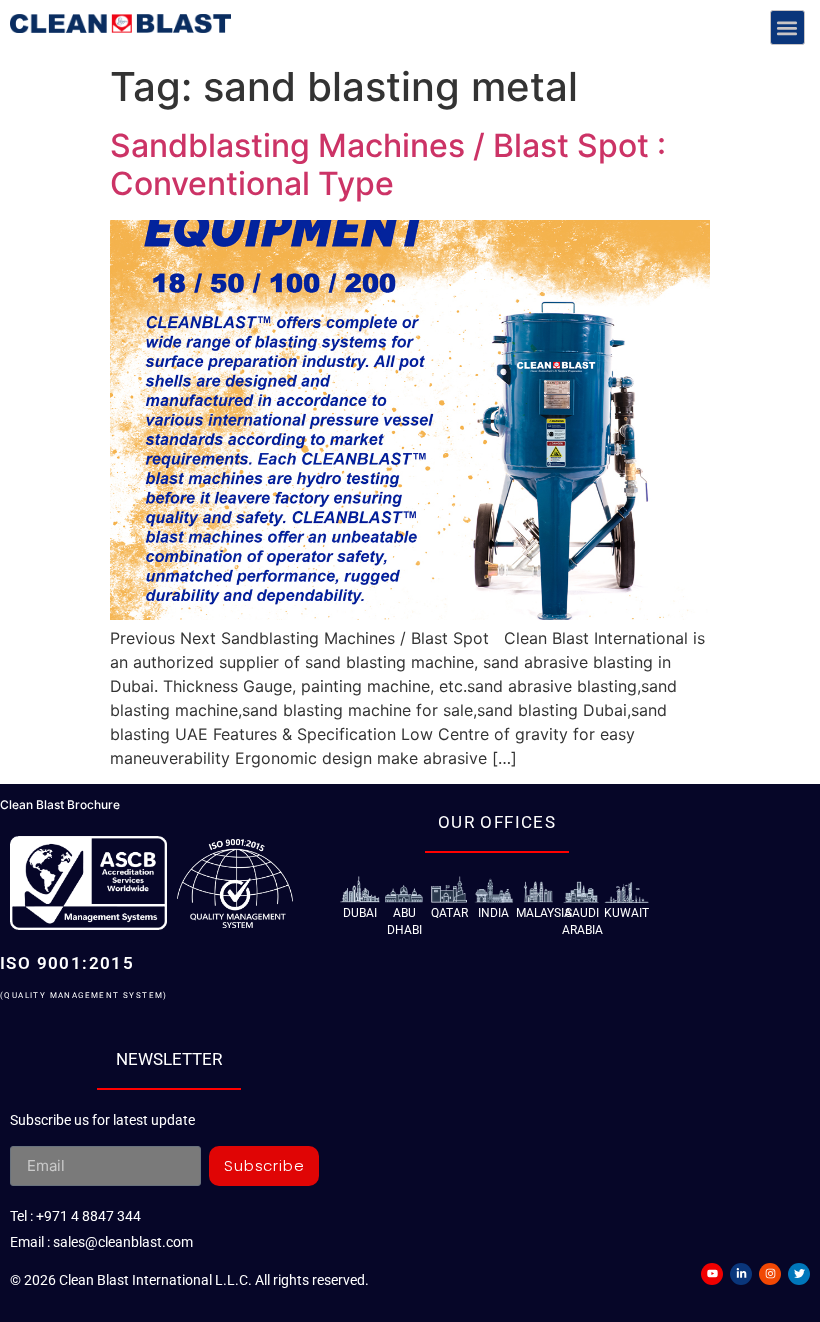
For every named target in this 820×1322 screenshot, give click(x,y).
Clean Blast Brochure (60, 804)
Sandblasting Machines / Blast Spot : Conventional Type (388, 164)
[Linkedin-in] (741, 1274)
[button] (787, 27)
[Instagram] (770, 1274)
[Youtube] (712, 1274)
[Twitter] (799, 1274)
